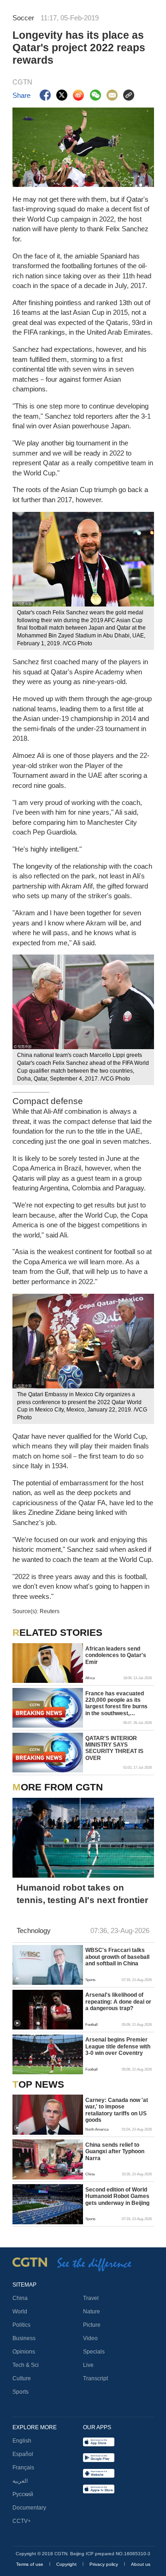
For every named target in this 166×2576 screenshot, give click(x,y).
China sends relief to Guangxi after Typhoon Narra (115, 2152)
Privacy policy (104, 2564)
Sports (21, 2392)
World (20, 2312)
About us (141, 2564)
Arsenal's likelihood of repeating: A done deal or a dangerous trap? (118, 2002)
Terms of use (30, 2564)
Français (23, 2468)
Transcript (95, 2378)
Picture (92, 2325)
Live (88, 2365)
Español (23, 2454)
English (22, 2441)
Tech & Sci (26, 2365)
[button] (17, 1979)
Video (90, 2338)
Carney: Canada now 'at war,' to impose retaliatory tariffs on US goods (117, 2110)
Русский (23, 2494)
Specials (94, 2352)
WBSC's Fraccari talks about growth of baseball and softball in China (117, 1957)
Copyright (67, 2564)
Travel (91, 2298)
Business (24, 2338)
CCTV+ (22, 2521)
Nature (92, 2312)
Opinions (24, 2352)
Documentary (29, 2508)
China (20, 2298)
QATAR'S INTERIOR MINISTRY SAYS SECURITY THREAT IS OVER (114, 1748)
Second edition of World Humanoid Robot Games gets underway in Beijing (117, 2196)
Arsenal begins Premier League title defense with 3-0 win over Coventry (118, 2046)
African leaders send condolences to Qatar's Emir (116, 1655)
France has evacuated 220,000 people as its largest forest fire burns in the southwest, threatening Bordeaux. (116, 1704)
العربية (20, 2481)
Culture (22, 2378)
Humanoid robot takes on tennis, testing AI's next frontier (82, 1894)
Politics (21, 2325)
